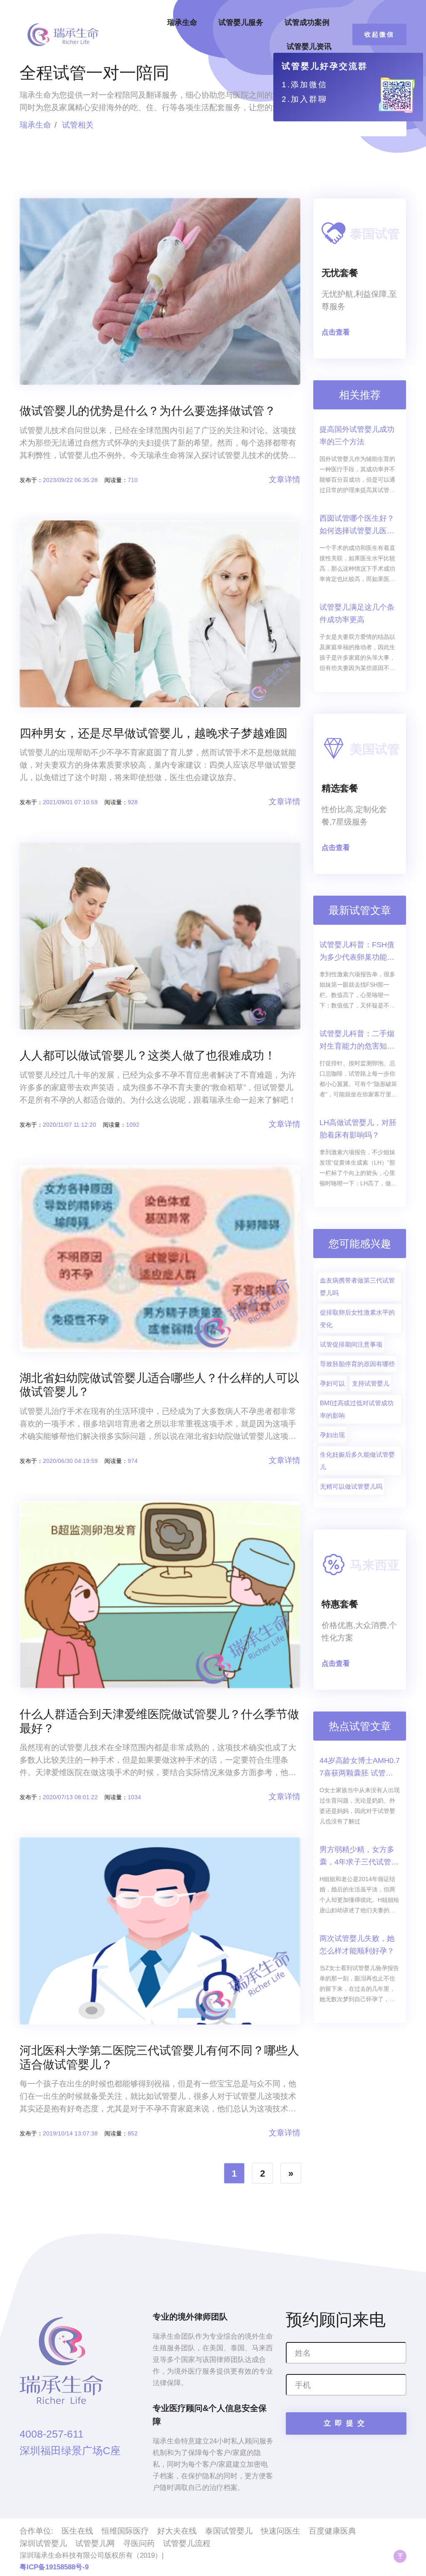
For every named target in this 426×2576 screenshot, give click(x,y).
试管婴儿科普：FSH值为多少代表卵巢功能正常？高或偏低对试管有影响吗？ (357, 952)
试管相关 (78, 125)
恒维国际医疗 (125, 2531)
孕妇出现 (332, 1435)
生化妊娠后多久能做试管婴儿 (357, 1461)
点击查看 (336, 332)
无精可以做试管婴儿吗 (351, 1486)
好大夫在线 (177, 2531)
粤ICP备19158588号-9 (54, 2567)
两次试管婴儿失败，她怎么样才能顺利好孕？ (357, 1945)
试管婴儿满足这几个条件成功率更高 (357, 613)
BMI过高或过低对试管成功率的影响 (357, 1409)
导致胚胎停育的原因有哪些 (357, 1364)
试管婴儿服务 (241, 22)
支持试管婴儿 (371, 1383)
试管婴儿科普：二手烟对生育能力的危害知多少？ (357, 1041)
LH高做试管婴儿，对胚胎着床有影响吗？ (358, 1129)
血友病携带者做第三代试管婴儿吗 (357, 1287)
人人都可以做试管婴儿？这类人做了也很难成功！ (148, 1055)
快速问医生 (281, 2531)
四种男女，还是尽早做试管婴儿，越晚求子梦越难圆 (154, 733)
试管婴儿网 (95, 2543)
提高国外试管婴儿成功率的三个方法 (357, 436)
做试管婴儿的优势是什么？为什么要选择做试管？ (148, 411)
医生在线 (77, 2531)
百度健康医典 (332, 2531)
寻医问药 (139, 2543)
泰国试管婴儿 (229, 2531)
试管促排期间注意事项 (351, 1344)
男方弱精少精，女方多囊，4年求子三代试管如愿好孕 (359, 1857)
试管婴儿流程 (187, 2543)
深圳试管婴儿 (43, 2543)
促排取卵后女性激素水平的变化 (357, 1319)
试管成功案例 (307, 22)
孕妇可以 (332, 1383)
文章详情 (285, 479)
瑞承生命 (182, 22)
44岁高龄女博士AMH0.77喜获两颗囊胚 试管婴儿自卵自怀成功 (360, 1768)
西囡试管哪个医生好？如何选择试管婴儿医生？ (357, 526)
